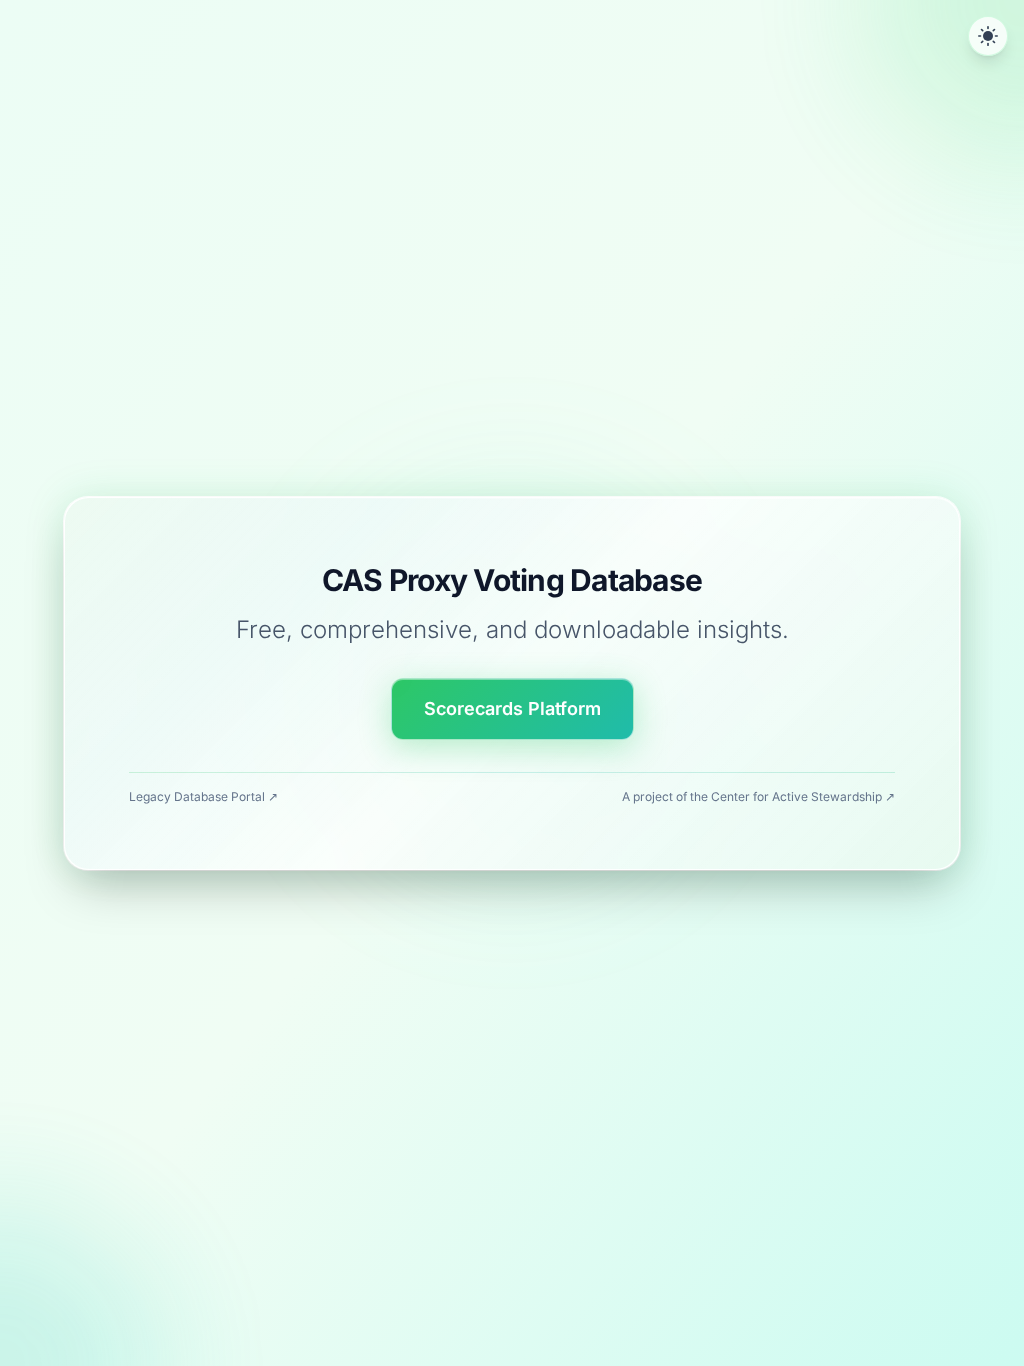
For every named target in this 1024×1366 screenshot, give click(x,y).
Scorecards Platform (512, 708)
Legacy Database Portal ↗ (203, 796)
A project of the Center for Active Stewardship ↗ (758, 796)
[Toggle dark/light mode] (988, 36)
